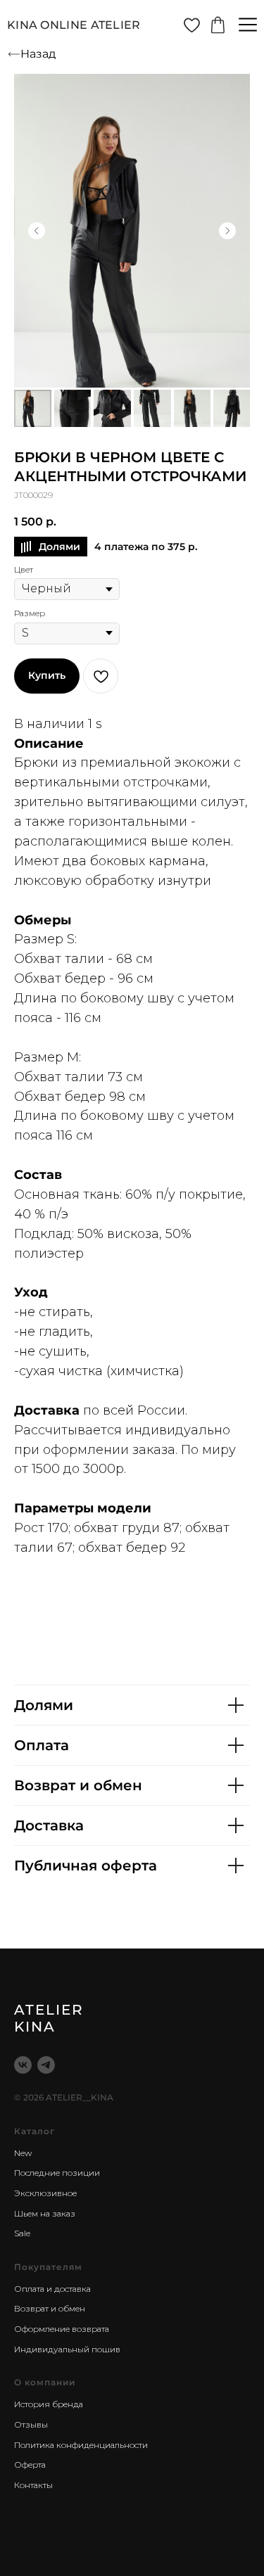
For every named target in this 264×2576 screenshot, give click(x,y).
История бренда (49, 2404)
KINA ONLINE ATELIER (74, 25)
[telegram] (46, 2065)
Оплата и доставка (52, 2289)
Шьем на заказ (45, 2213)
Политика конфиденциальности (81, 2445)
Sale (22, 2233)
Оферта (30, 2465)
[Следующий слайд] (227, 231)
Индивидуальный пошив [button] (67, 2349)
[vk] (23, 2065)
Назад (38, 54)
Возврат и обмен (50, 2308)
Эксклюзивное (45, 2193)
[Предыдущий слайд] (37, 231)
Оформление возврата (62, 2329)
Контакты (33, 2485)
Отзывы (31, 2424)
